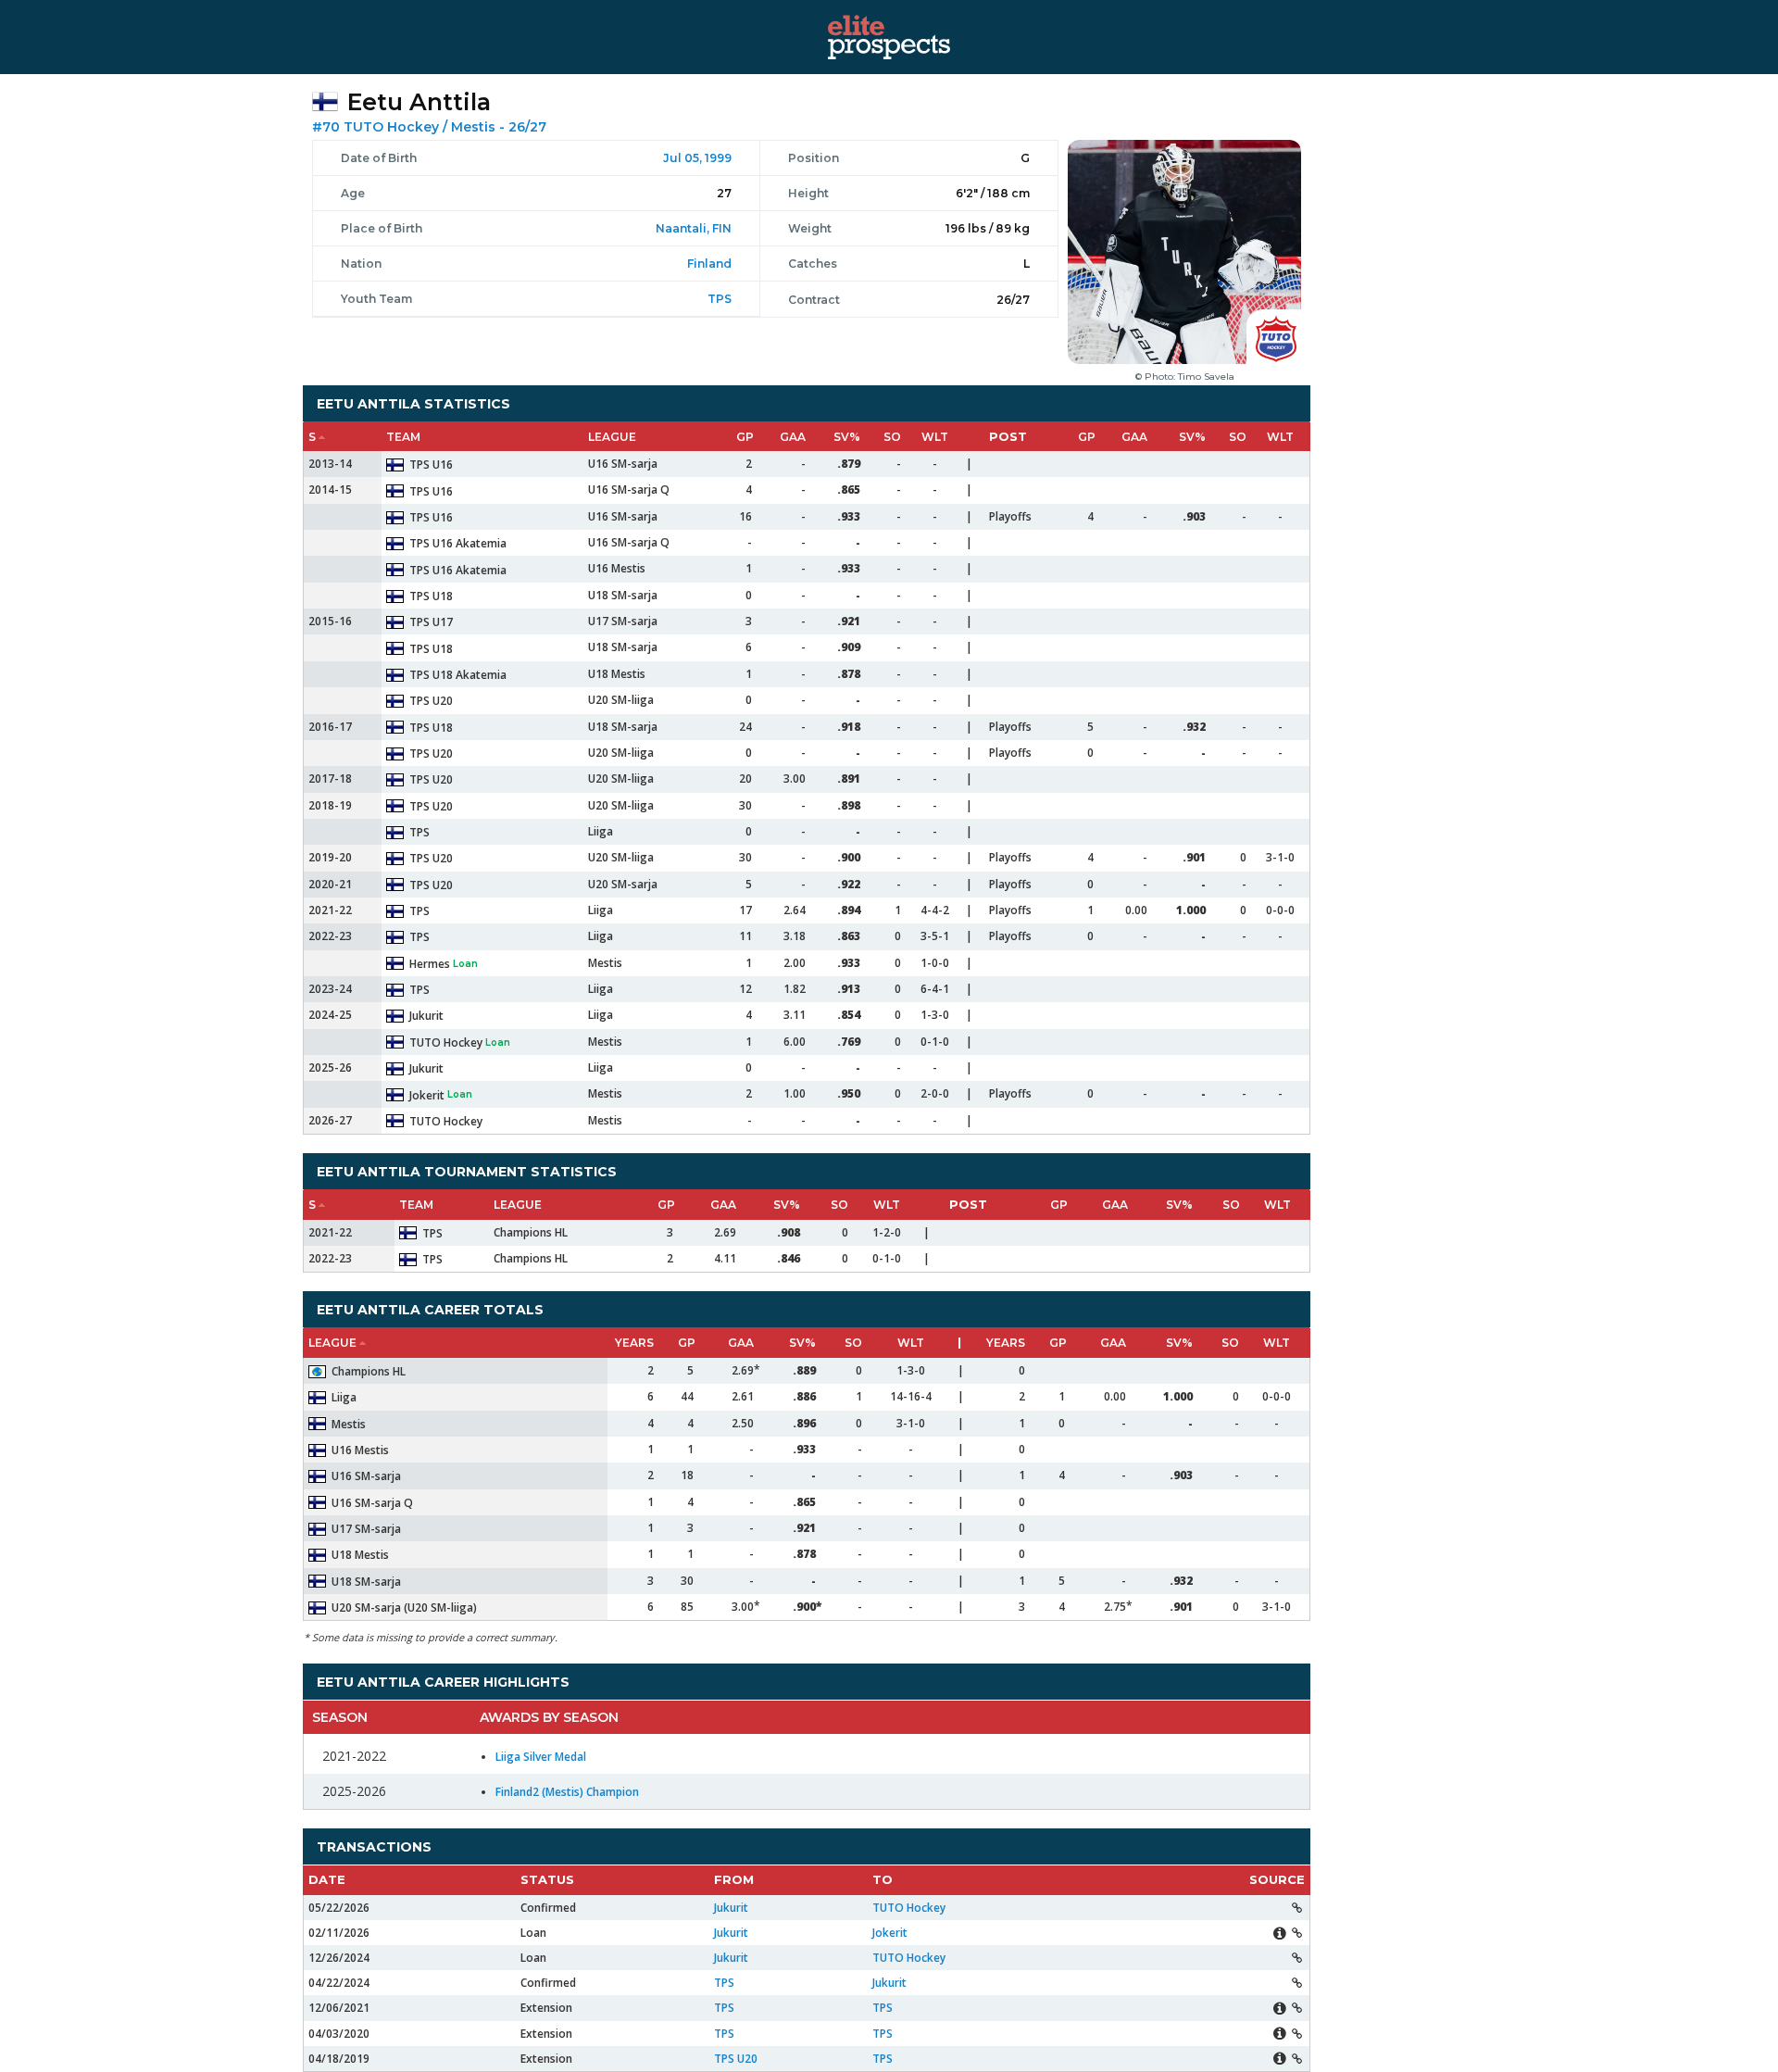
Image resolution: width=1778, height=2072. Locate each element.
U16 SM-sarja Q (629, 490)
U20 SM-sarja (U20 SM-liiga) (404, 1607)
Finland (709, 264)
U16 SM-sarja (623, 464)
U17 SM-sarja (623, 621)
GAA (793, 437)
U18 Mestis (617, 674)
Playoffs (1010, 516)
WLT (935, 437)
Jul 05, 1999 (697, 158)
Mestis (473, 127)
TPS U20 (431, 701)
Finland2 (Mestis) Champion (567, 1792)
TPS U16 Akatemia (458, 543)
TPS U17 (431, 622)
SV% (847, 437)
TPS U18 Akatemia (458, 675)
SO (892, 437)
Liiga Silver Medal (541, 1757)
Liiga (601, 831)
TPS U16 (431, 465)
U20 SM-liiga (621, 700)
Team (403, 437)
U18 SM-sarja (623, 595)
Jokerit (428, 1095)
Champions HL (531, 1232)
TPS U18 (431, 596)
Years (634, 1343)
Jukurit (426, 1016)
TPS (720, 299)
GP (745, 437)
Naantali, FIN (694, 228)
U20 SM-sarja (623, 884)
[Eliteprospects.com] (889, 36)
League (612, 437)
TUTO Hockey (393, 127)
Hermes (431, 964)
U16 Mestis (617, 568)
